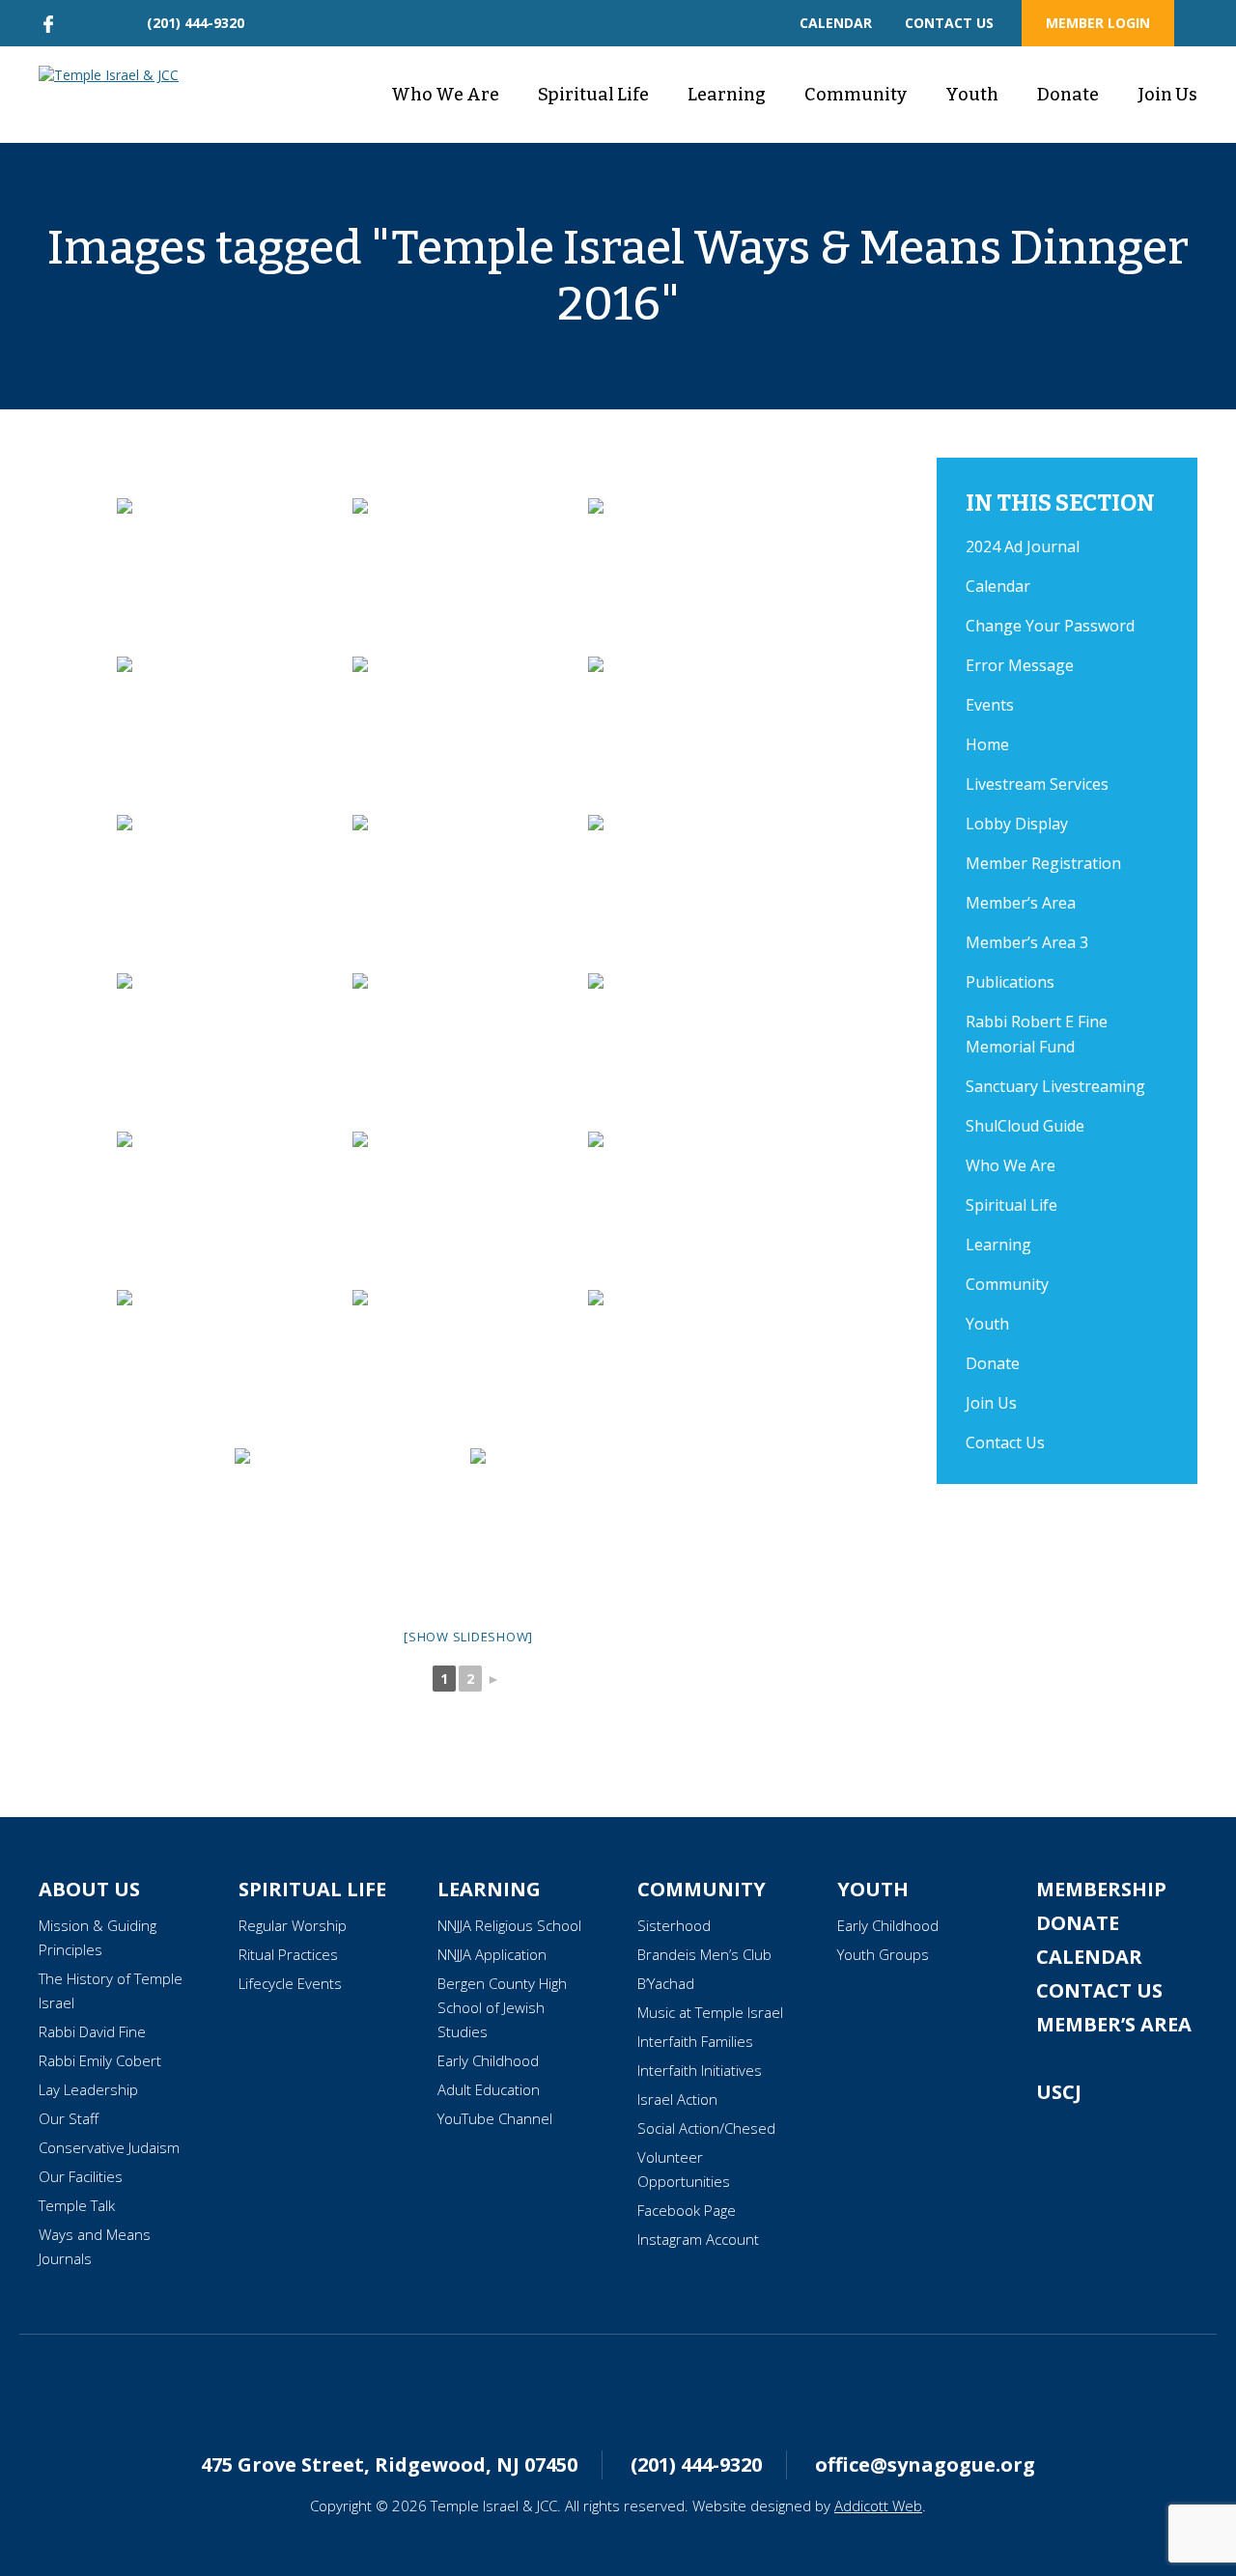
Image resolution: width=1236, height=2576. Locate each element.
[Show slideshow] (468, 1637)
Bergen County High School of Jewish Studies (502, 2007)
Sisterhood (674, 1925)
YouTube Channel (495, 2118)
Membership (1101, 1889)
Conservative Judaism (109, 2147)
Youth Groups (883, 1954)
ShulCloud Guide (1025, 1126)
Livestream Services (1037, 784)
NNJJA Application (492, 1954)
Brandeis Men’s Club (704, 1954)
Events (990, 705)
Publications (1010, 982)
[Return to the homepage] (119, 75)
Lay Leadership (88, 2089)
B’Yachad (666, 1983)
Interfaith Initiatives (700, 2070)
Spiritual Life (593, 95)
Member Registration (1043, 863)
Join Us (1167, 95)
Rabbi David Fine (92, 2031)
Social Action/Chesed (706, 2128)
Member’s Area (1021, 903)
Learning (727, 95)
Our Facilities (81, 2176)
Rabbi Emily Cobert (100, 2060)
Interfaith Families (695, 2041)
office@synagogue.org (925, 2464)
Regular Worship (293, 1925)
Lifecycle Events (290, 1983)
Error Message (1020, 665)
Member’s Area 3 (1027, 942)
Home (987, 744)
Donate (1068, 95)
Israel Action (677, 2099)
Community (856, 95)
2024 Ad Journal (1023, 546)
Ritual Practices (288, 1954)
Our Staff (69, 2118)
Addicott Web (878, 2506)
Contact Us (1005, 1442)
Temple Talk (77, 2205)
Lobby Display (1017, 824)
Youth (972, 95)
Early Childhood (488, 2060)
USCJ (1059, 2092)
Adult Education (489, 2089)
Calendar (998, 586)
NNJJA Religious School (509, 1925)
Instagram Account (698, 2239)
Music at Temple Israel (710, 2012)
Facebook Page (687, 2210)
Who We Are (445, 95)
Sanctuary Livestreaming (1055, 1086)
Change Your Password (1050, 626)
